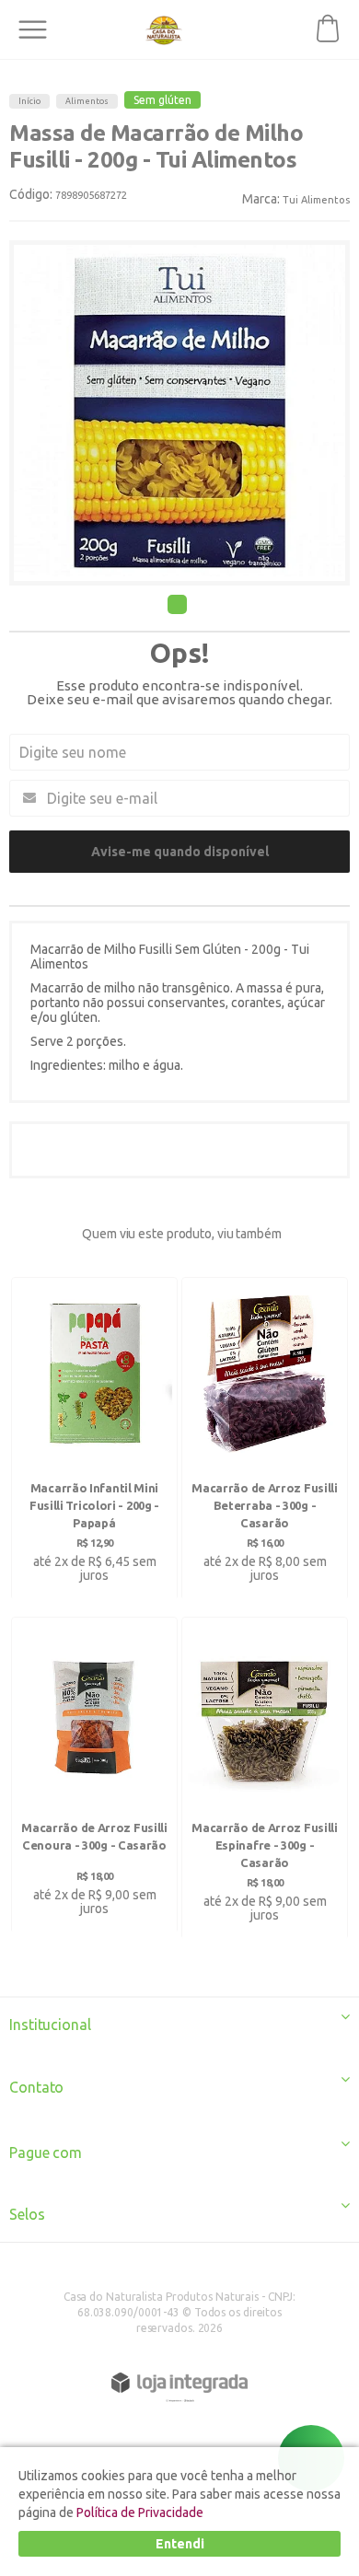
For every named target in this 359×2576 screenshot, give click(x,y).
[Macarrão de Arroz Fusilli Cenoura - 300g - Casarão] (94, 1775)
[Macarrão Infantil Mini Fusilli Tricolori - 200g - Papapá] (94, 1439)
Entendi (180, 2544)
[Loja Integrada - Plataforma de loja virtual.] (179, 2383)
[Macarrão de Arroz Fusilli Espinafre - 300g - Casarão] (265, 1779)
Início (29, 101)
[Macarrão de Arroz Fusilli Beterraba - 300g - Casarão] (265, 1439)
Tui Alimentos (316, 200)
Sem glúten (162, 100)
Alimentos (87, 101)
